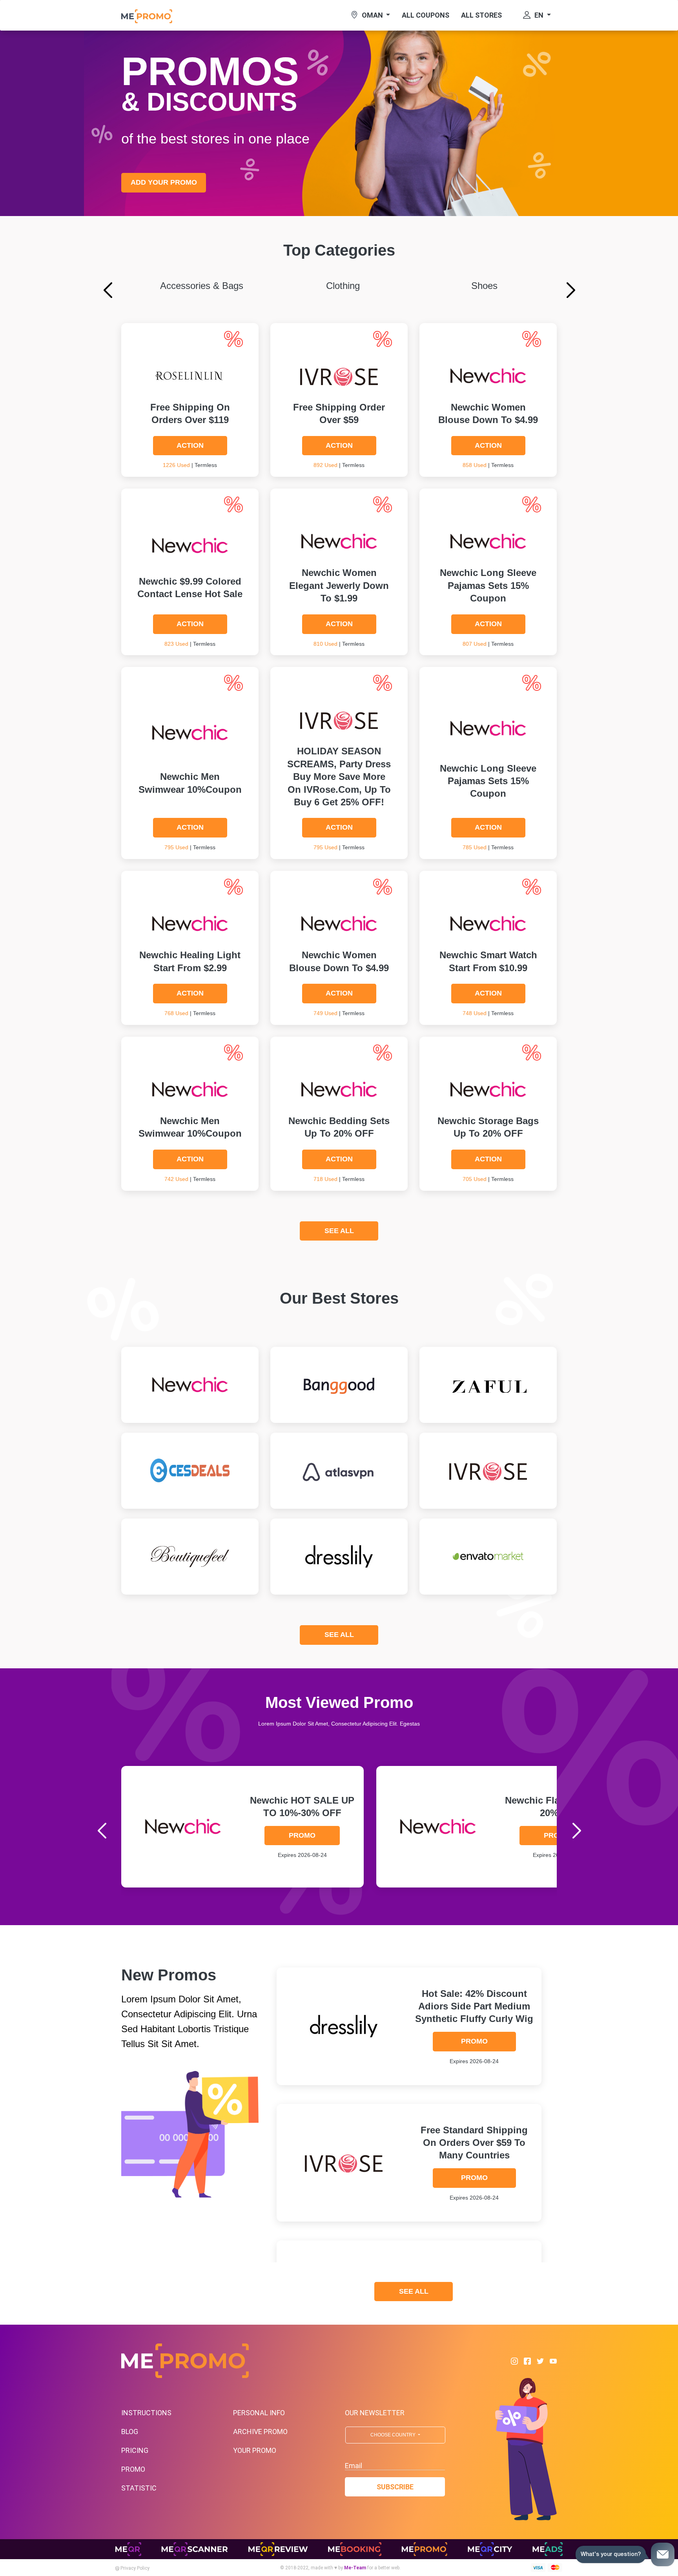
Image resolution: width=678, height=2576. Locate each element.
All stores (481, 15)
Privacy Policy (134, 2568)
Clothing (343, 286)
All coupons (426, 15)
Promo (302, 1835)
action (190, 445)
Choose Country (394, 2435)
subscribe (395, 2487)
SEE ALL (339, 1231)
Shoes (484, 286)
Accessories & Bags (202, 286)
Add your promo (164, 182)
